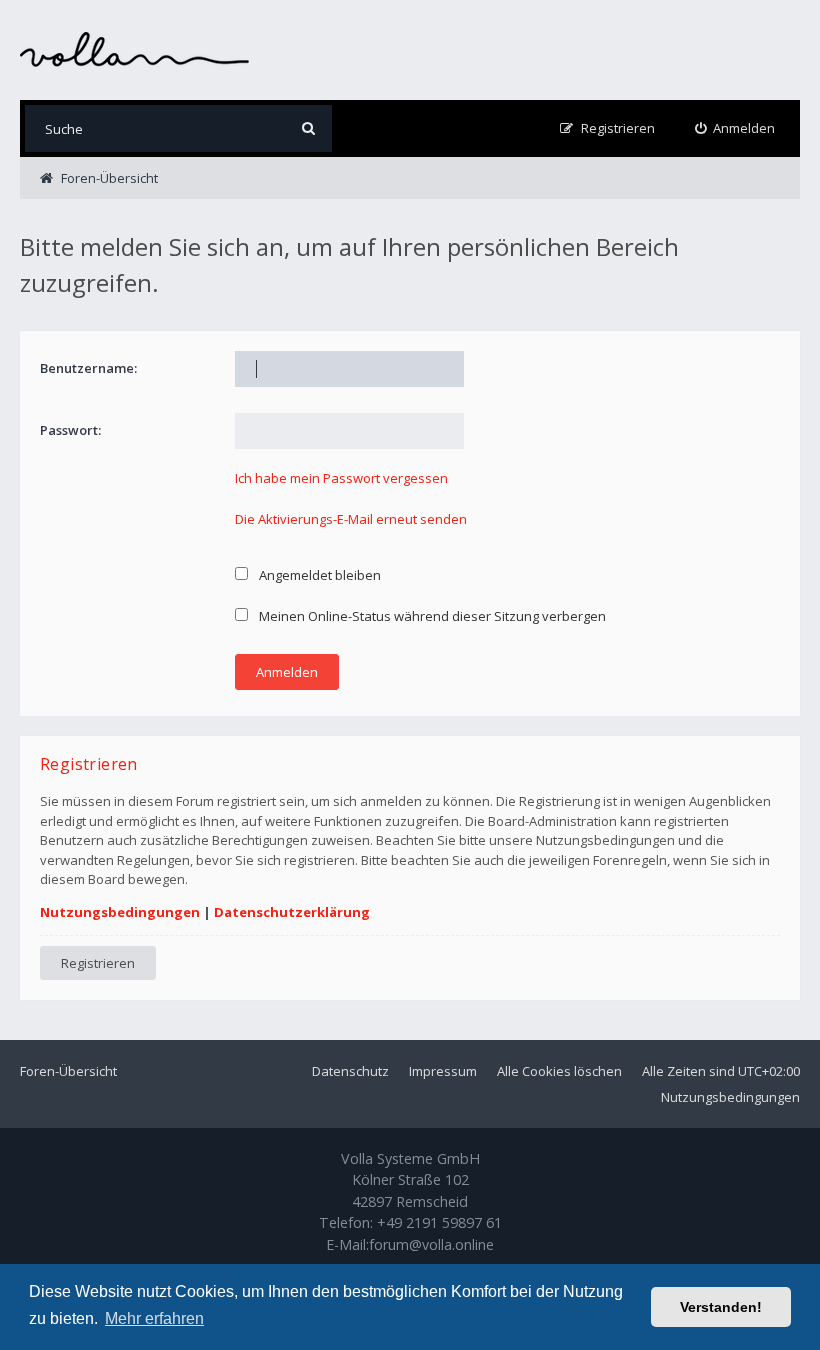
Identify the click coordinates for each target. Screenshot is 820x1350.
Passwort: (70, 430)
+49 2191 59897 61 (439, 1222)
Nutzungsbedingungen (120, 912)
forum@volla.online (431, 1244)
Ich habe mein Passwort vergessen (341, 478)
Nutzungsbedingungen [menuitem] (730, 1097)
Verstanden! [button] (721, 1307)
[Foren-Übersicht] (135, 49)
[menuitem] (735, 128)
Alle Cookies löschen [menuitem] (559, 1071)
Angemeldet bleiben (318, 575)
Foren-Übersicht (68, 1071)
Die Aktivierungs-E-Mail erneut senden (351, 519)
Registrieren (98, 963)
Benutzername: (88, 368)
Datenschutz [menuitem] (350, 1071)
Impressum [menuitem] (443, 1071)
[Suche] (308, 128)
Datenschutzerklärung (292, 912)
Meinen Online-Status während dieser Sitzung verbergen (431, 616)
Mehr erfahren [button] (154, 1318)
